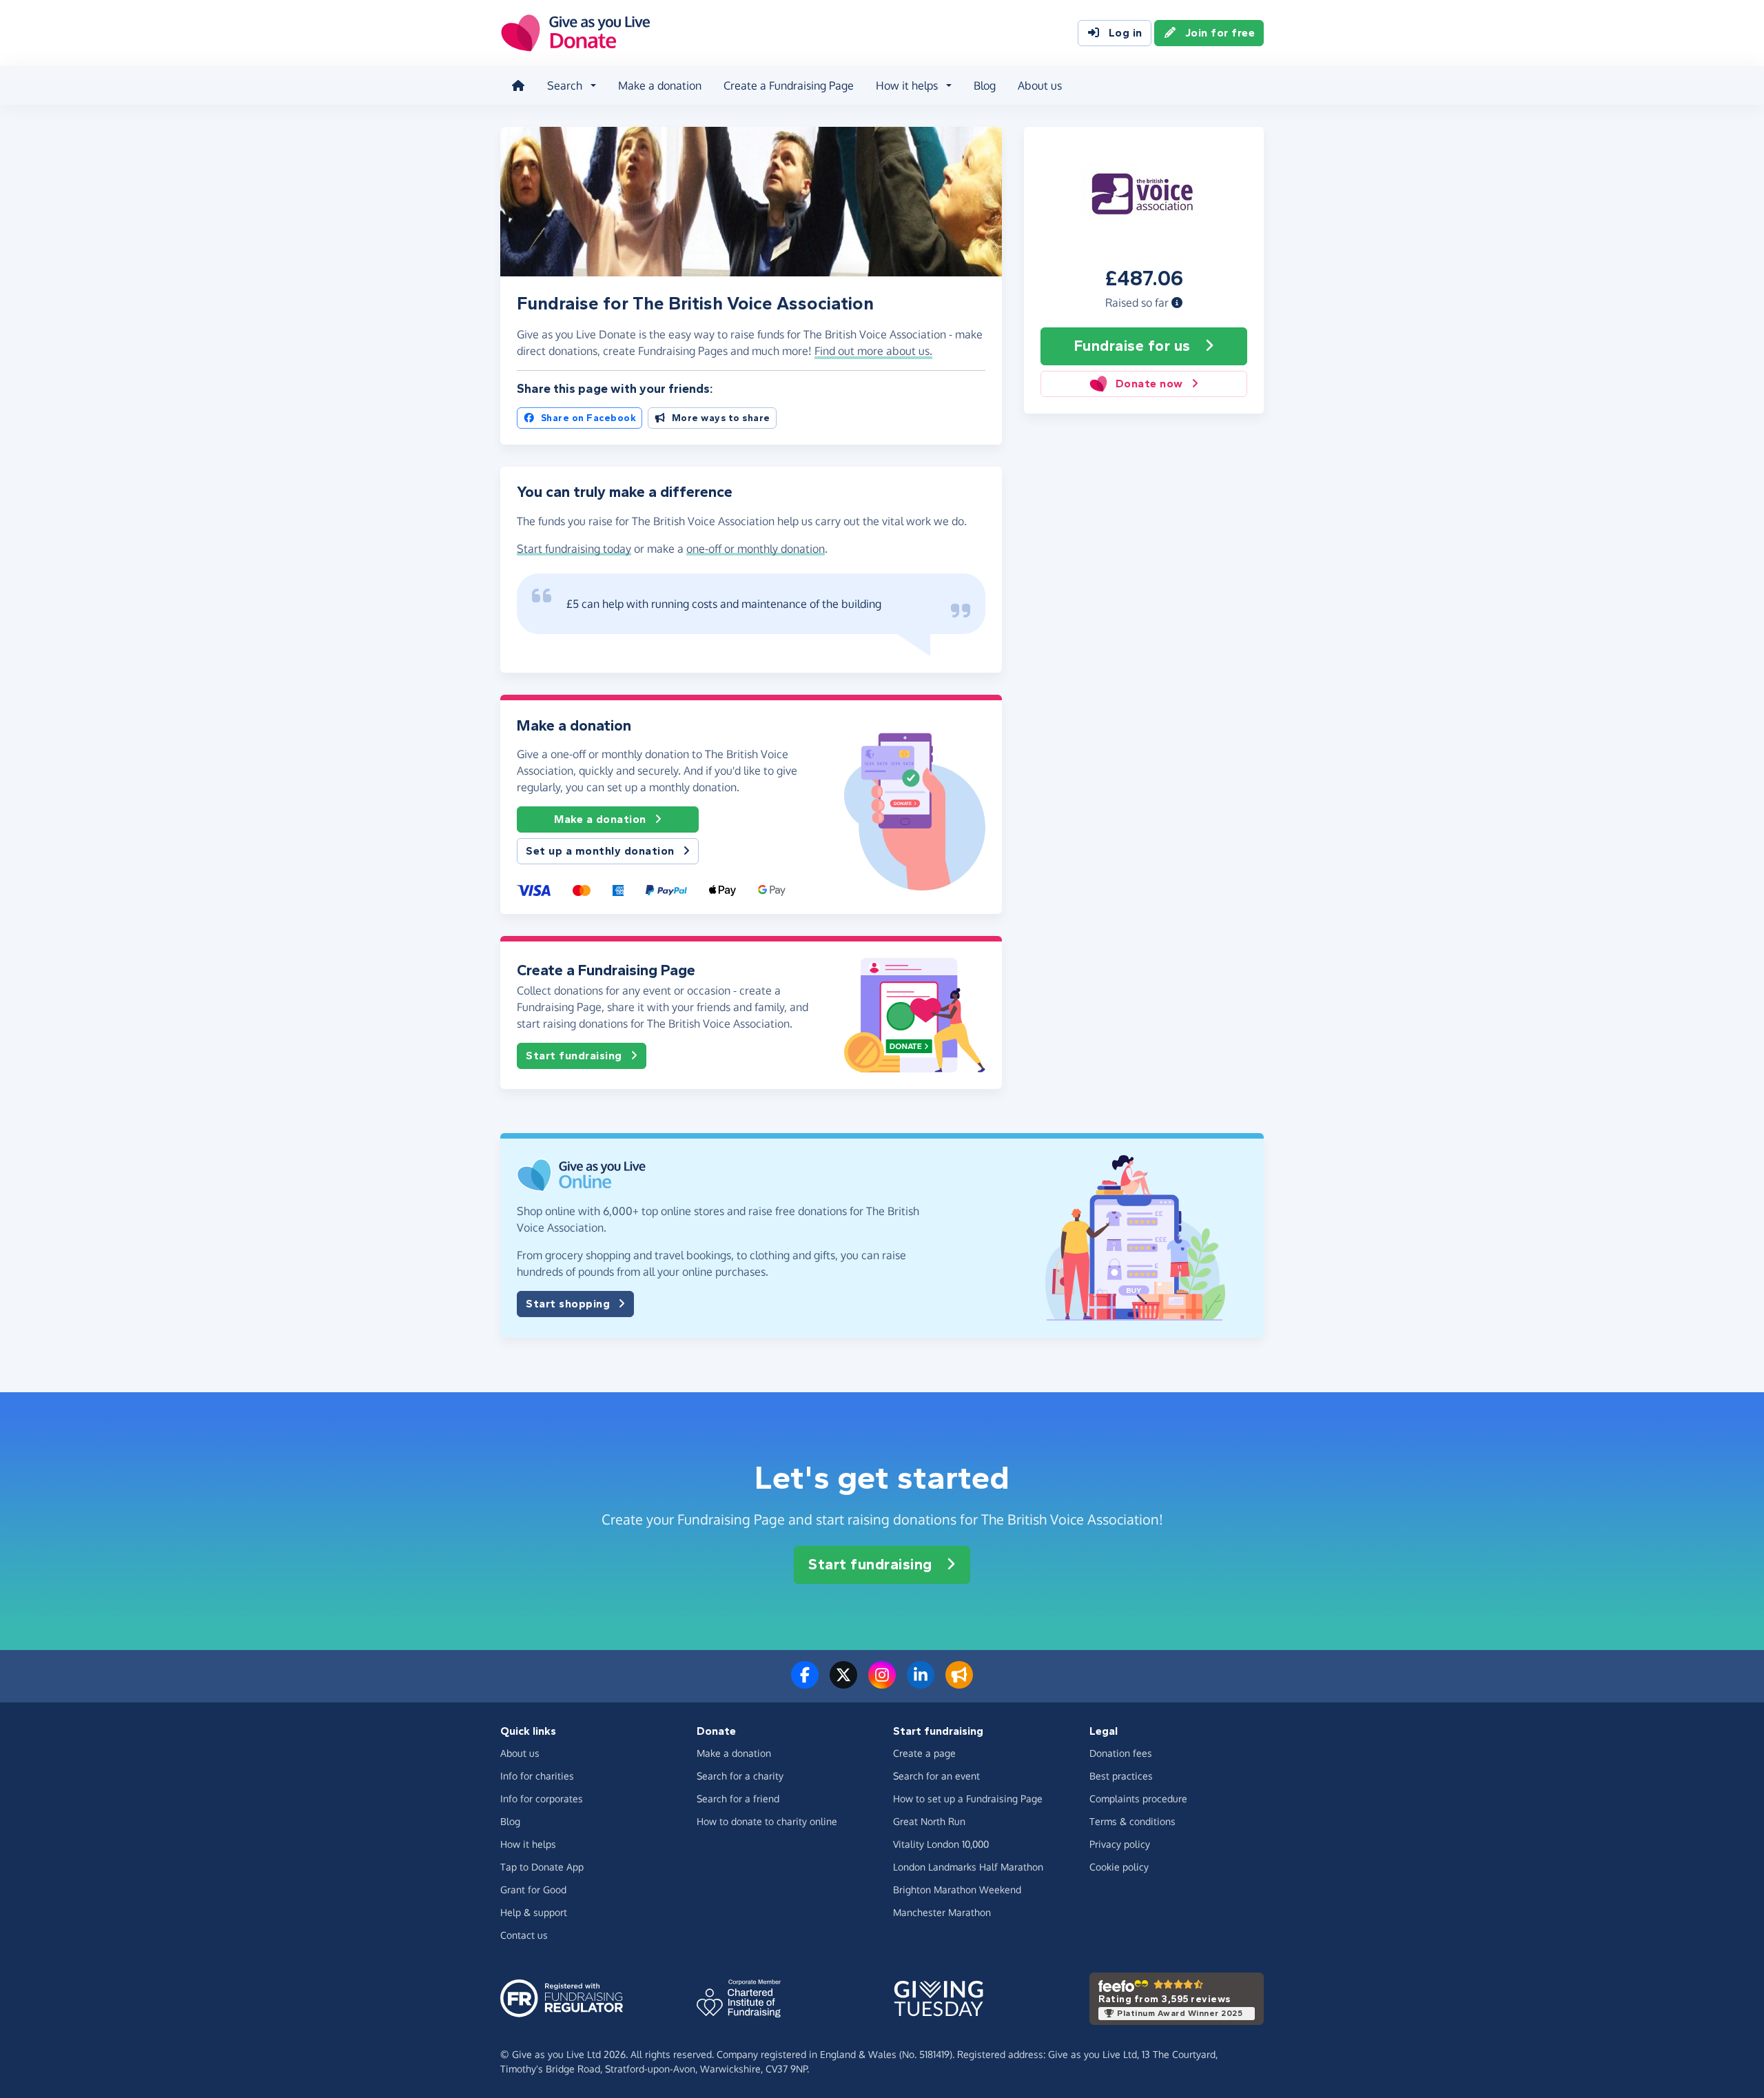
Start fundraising (574, 1056)
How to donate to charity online (767, 1821)
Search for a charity (740, 1776)
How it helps (528, 1844)
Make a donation (660, 85)
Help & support (534, 1912)
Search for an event (936, 1776)
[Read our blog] (959, 1683)
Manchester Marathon (942, 1912)
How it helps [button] (907, 85)
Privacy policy (1120, 1844)
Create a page (924, 1753)
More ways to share (721, 418)
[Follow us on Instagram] (882, 1683)
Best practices (1121, 1776)
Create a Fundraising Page (789, 85)
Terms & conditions (1132, 1821)
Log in (1126, 33)
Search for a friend (738, 1799)
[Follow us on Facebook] (805, 1683)
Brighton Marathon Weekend (957, 1890)
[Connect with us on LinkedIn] (921, 1683)
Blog (985, 85)
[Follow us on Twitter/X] (843, 1683)
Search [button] (565, 85)
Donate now (1149, 384)
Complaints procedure (1138, 1799)
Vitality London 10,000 (941, 1844)
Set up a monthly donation (600, 851)
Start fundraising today (574, 549)
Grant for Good (533, 1890)
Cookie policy (1119, 1867)
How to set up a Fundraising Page (968, 1799)
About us (1040, 85)
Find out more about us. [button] (873, 351)
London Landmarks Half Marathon (968, 1867)
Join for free (1220, 33)
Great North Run (929, 1821)
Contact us (524, 1935)
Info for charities (537, 1776)
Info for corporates (542, 1799)
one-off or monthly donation (756, 549)
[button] (1177, 303)
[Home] (518, 85)
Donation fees (1121, 1753)
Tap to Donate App (542, 1867)
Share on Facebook (589, 418)
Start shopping (568, 1304)
